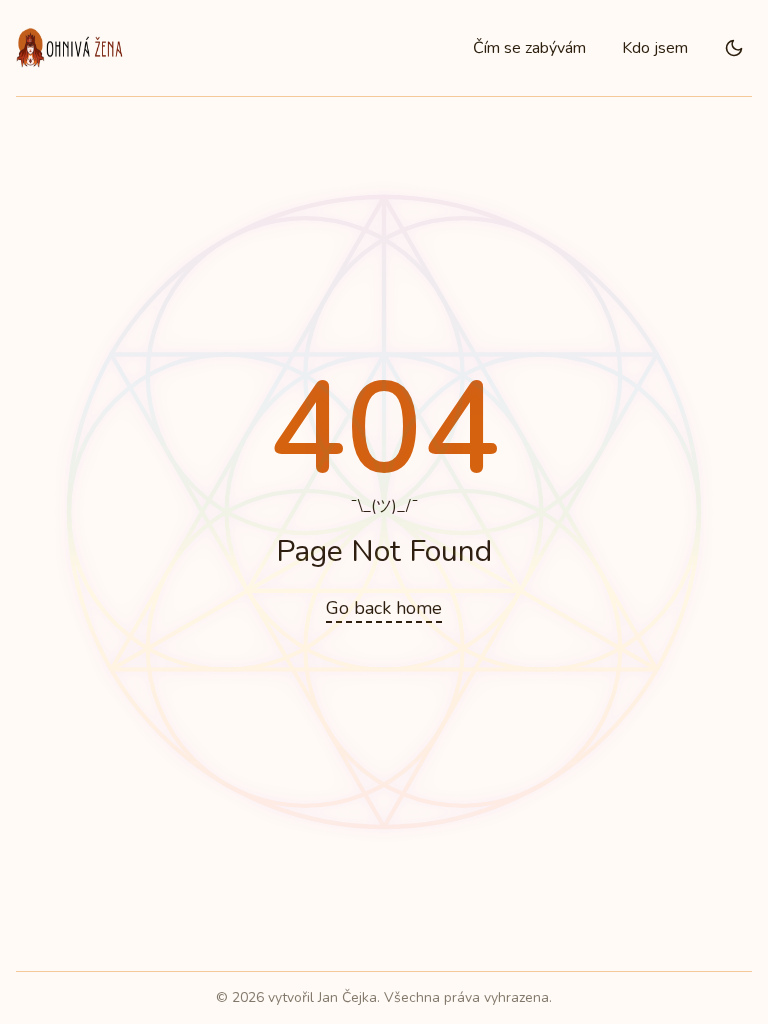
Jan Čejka (347, 997)
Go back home (384, 608)
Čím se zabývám (529, 48)
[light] (734, 48)
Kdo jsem (655, 48)
